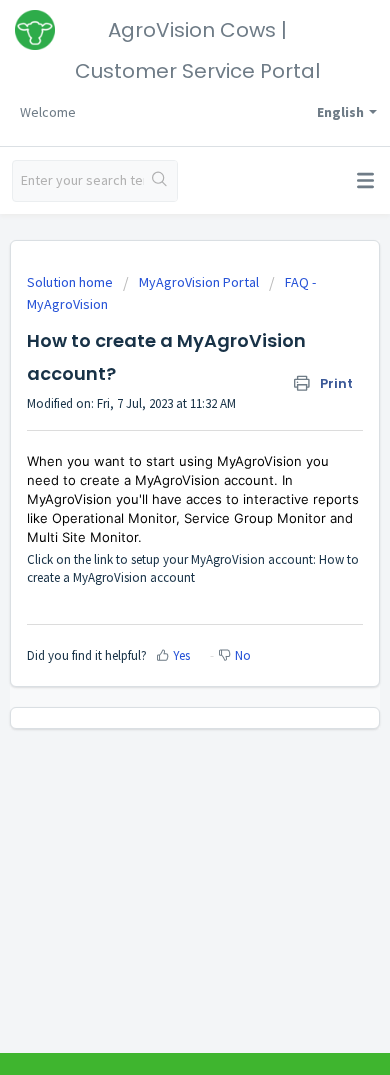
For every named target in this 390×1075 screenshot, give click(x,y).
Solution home (71, 282)
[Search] (160, 181)
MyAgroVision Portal (199, 282)
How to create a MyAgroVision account (193, 568)
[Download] (158, 524)
